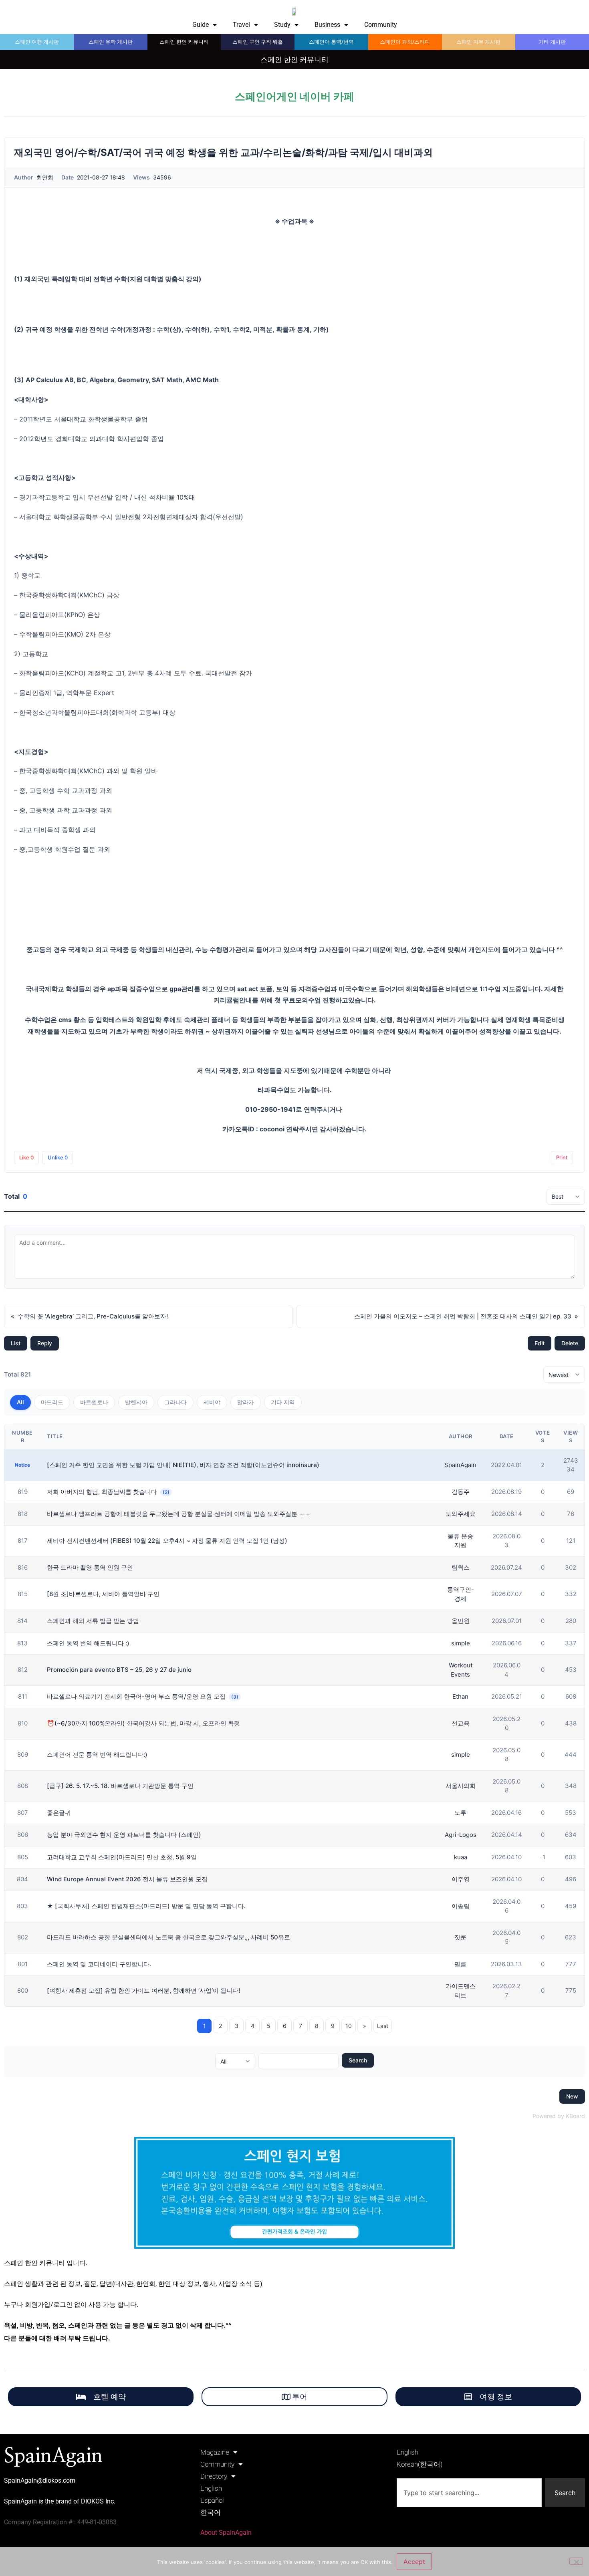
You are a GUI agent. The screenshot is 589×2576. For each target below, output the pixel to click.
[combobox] (469, 2493)
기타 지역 (283, 1402)
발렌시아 (136, 1402)
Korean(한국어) (420, 2464)
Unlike (58, 1157)
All (20, 1402)
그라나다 (175, 1402)
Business (327, 25)
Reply (45, 1343)
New (572, 2096)
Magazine (215, 2452)
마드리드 (52, 1402)
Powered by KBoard (559, 2116)
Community (381, 25)
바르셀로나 (94, 1402)
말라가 (246, 1402)
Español (212, 2500)
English (211, 2488)
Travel (241, 25)
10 (349, 2026)
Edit (540, 1343)
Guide (201, 25)
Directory (214, 2476)
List (16, 1343)
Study (282, 25)
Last (383, 2026)
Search (358, 2060)
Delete (570, 1343)
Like (26, 1157)
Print (562, 1157)
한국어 (211, 2512)
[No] (576, 2561)
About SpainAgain (226, 2533)
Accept (414, 2562)
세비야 (212, 1402)
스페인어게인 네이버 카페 (294, 97)
